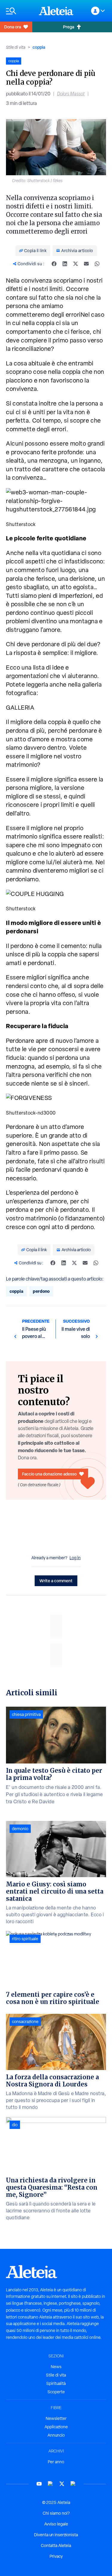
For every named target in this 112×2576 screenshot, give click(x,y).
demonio (20, 1829)
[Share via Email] (86, 264)
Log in (75, 1558)
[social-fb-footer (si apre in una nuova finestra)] (50, 2484)
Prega (69, 27)
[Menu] (19, 11)
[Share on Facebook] (54, 264)
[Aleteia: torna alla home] (56, 11)
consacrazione (25, 2022)
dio (15, 2125)
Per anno (56, 2462)
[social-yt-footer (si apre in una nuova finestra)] (39, 2484)
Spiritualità (56, 2383)
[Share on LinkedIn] (65, 264)
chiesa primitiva (26, 1714)
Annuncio (56, 2435)
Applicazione (56, 2427)
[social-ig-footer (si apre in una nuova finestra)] (73, 2484)
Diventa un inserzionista (56, 2535)
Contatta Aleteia (56, 2545)
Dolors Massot (71, 94)
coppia (39, 47)
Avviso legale (56, 2524)
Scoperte (56, 2392)
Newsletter (56, 2418)
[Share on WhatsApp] (97, 264)
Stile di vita (16, 47)
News (56, 2367)
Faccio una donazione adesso (49, 1474)
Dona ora (13, 27)
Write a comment (56, 1581)
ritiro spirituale (25, 1939)
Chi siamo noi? (56, 2513)
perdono (41, 1291)
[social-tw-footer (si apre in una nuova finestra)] (62, 2484)
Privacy (56, 2556)
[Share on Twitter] (76, 264)
